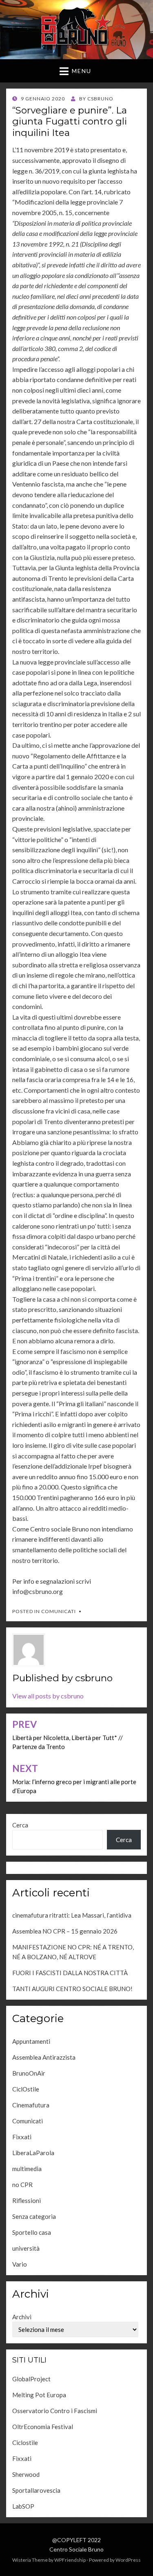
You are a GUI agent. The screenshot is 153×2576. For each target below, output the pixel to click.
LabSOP (23, 2506)
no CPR (22, 2185)
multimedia (27, 2169)
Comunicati (59, 1611)
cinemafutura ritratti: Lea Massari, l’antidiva (72, 1915)
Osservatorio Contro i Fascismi (55, 2411)
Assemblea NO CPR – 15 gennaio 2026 (65, 1931)
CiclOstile (26, 2089)
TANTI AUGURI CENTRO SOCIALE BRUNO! (72, 1989)
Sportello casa (32, 2232)
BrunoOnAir (29, 2073)
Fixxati (22, 2137)
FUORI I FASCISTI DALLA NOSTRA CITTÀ (70, 1973)
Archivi (22, 2317)
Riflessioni (27, 2200)
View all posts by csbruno (48, 1696)
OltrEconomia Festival (43, 2427)
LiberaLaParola (33, 2153)
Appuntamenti (31, 2041)
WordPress (128, 2560)
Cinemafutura (31, 2105)
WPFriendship (70, 2560)
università (26, 2248)
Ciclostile (25, 2443)
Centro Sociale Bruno (76, 2549)
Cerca (20, 1825)
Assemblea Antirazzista (44, 2057)
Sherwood (26, 2474)
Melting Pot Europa (39, 2395)
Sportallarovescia (36, 2490)
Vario (20, 2264)
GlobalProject (31, 2379)
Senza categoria (34, 2216)
